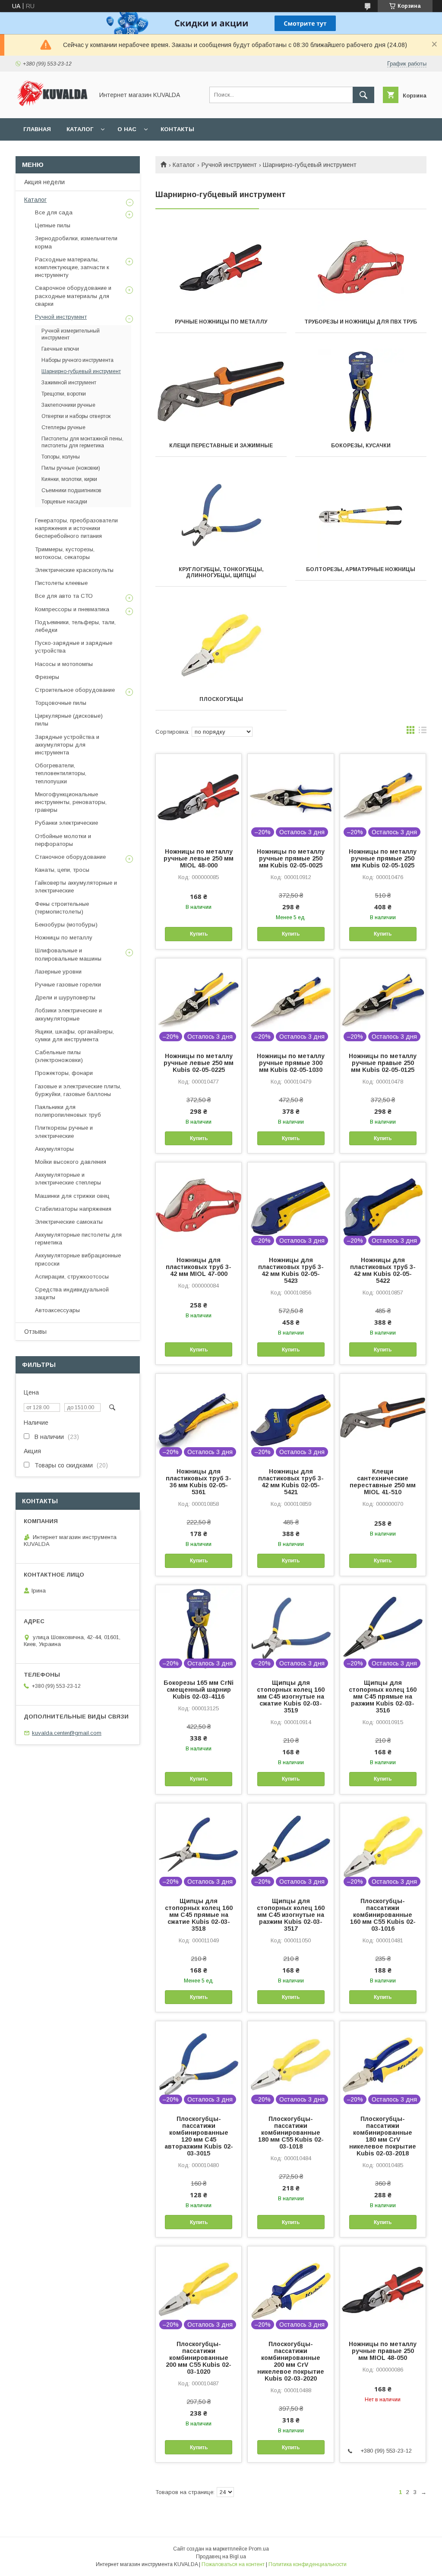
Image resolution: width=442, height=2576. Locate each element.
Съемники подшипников (71, 490)
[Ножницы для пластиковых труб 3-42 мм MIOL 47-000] (199, 1206)
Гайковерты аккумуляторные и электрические (76, 887)
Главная (37, 129)
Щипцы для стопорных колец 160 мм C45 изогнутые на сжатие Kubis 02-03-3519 (291, 1696)
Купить (199, 934)
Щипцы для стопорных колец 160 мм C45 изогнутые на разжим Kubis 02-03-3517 (291, 1915)
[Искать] (363, 95)
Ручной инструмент (229, 165)
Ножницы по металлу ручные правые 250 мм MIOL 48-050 (383, 2351)
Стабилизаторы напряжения (73, 1209)
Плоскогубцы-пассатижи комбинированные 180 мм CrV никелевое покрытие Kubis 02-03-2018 (383, 2136)
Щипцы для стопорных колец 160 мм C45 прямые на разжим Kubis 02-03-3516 (383, 1696)
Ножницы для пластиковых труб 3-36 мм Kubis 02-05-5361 (199, 1482)
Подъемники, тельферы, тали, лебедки (75, 626)
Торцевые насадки (64, 502)
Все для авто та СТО (64, 596)
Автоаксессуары (57, 1310)
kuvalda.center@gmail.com (67, 1733)
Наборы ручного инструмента (77, 360)
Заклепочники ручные (68, 405)
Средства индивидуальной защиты (72, 1293)
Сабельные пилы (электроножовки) (59, 1056)
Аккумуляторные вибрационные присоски (78, 1259)
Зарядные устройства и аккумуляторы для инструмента (67, 745)
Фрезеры (47, 677)
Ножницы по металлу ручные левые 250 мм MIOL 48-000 (199, 858)
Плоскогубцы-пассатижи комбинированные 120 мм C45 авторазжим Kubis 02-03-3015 (199, 2136)
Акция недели (44, 182)
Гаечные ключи (60, 349)
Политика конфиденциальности (308, 2564)
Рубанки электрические (66, 823)
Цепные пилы (53, 225)
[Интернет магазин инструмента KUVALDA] (52, 107)
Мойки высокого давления (71, 1162)
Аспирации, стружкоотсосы (72, 1277)
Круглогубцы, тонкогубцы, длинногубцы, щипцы (221, 572)
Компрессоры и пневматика (72, 609)
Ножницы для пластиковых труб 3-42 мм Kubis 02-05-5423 (291, 1270)
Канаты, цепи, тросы (62, 870)
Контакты (177, 129)
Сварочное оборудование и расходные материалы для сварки (73, 296)
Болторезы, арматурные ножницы (361, 569)
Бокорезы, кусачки (361, 446)
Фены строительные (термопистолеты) (62, 908)
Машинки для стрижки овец (72, 1196)
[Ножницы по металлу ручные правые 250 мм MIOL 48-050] (383, 2290)
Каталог (80, 129)
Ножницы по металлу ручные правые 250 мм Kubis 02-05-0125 (383, 1063)
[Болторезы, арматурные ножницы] (361, 515)
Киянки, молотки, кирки (69, 479)
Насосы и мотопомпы (64, 664)
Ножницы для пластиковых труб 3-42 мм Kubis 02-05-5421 (291, 1482)
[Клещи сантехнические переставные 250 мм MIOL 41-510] (383, 1417)
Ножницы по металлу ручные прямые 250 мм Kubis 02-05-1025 (383, 858)
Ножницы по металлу (64, 938)
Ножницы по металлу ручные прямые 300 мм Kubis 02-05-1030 (291, 1063)
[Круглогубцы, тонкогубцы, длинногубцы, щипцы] (221, 515)
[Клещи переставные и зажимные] (221, 392)
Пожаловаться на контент (233, 2564)
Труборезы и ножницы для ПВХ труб (361, 322)
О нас (127, 129)
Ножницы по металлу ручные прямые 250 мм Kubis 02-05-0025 (291, 858)
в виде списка (423, 732)
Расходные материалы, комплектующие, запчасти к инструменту (72, 267)
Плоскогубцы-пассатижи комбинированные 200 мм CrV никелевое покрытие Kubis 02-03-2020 (291, 2361)
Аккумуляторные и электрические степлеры (68, 1179)
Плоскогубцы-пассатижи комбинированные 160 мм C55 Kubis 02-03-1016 (383, 1915)
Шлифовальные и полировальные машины (68, 954)
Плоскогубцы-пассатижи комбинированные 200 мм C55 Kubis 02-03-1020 (199, 2358)
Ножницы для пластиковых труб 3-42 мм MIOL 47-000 (199, 1267)
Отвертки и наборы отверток (76, 416)
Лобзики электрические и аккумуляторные (68, 1014)
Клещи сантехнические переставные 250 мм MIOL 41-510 (383, 1482)
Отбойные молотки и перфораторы (63, 840)
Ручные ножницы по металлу (221, 322)
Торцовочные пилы (61, 703)
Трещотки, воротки (64, 394)
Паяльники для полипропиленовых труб (68, 1111)
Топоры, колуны (61, 457)
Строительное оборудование (75, 690)
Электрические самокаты (69, 1222)
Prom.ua (259, 2549)
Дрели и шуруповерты (65, 997)
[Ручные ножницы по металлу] (221, 268)
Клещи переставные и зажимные (221, 446)
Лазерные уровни (58, 972)
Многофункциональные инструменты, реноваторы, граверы (71, 802)
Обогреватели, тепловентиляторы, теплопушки (61, 773)
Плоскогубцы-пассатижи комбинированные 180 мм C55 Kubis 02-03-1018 (291, 2133)
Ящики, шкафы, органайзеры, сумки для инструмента (74, 1035)
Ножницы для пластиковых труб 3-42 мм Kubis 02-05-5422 (383, 1270)
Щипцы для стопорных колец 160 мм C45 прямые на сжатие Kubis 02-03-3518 (199, 1915)
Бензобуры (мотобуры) (66, 925)
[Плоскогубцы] (221, 645)
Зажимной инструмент (69, 383)
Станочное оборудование (70, 857)
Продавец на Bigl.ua (221, 2557)
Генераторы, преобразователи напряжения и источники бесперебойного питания (76, 528)
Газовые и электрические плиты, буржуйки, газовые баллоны (78, 1090)
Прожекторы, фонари (64, 1073)
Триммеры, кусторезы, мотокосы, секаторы (65, 553)
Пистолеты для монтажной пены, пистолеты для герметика (82, 442)
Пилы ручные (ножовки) (71, 468)
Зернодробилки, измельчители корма (76, 242)
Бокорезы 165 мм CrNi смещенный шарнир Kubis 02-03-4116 (199, 1690)
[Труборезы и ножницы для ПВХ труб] (361, 268)
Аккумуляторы (54, 1149)
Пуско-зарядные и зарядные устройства (74, 647)
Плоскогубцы (221, 699)
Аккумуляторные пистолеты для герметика (78, 1239)
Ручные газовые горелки (68, 985)
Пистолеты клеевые (61, 583)
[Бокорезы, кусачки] (361, 392)
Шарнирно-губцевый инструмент (81, 371)
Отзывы (35, 1332)
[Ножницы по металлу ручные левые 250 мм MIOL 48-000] (199, 797)
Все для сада (54, 212)
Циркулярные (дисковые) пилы (69, 720)
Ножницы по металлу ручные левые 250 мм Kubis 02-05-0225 (199, 1063)
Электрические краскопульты (74, 570)
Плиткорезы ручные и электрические (64, 1132)
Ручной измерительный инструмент (71, 334)
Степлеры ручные (63, 427)
